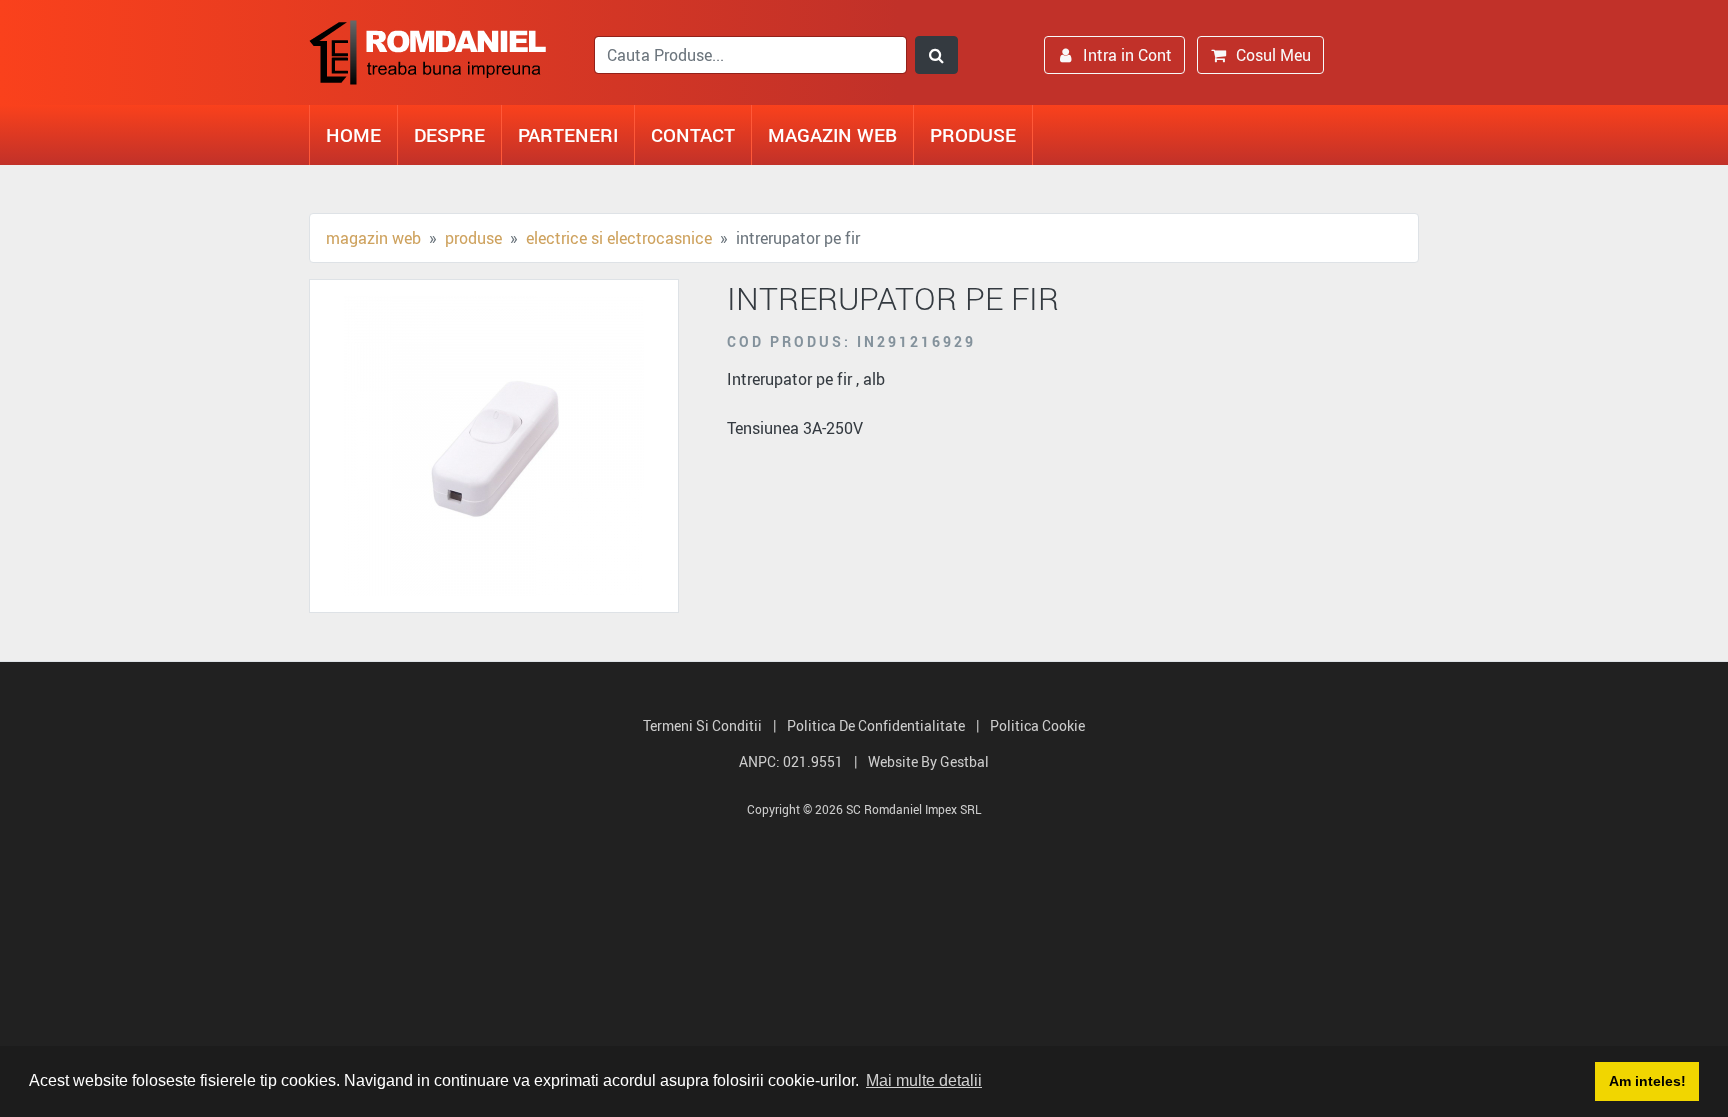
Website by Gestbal (928, 761)
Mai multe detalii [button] (924, 1080)
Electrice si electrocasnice (619, 238)
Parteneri (568, 134)
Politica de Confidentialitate (876, 725)
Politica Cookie (1037, 725)
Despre (449, 134)
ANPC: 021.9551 (791, 761)
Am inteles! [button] (1647, 1081)
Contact (693, 134)
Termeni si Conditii (702, 725)
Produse (973, 134)
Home (353, 134)
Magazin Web (832, 134)
